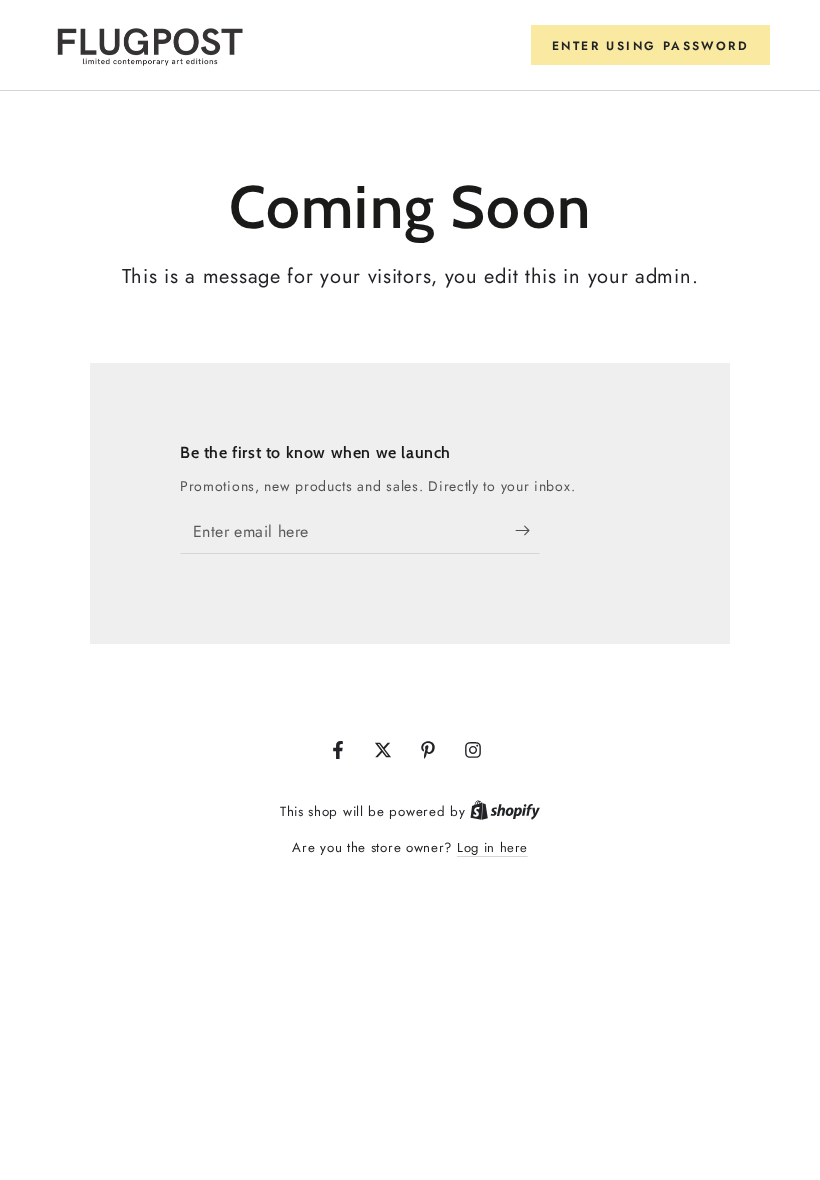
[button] (650, 45)
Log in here (492, 847)
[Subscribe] (527, 531)
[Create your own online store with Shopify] (505, 811)
